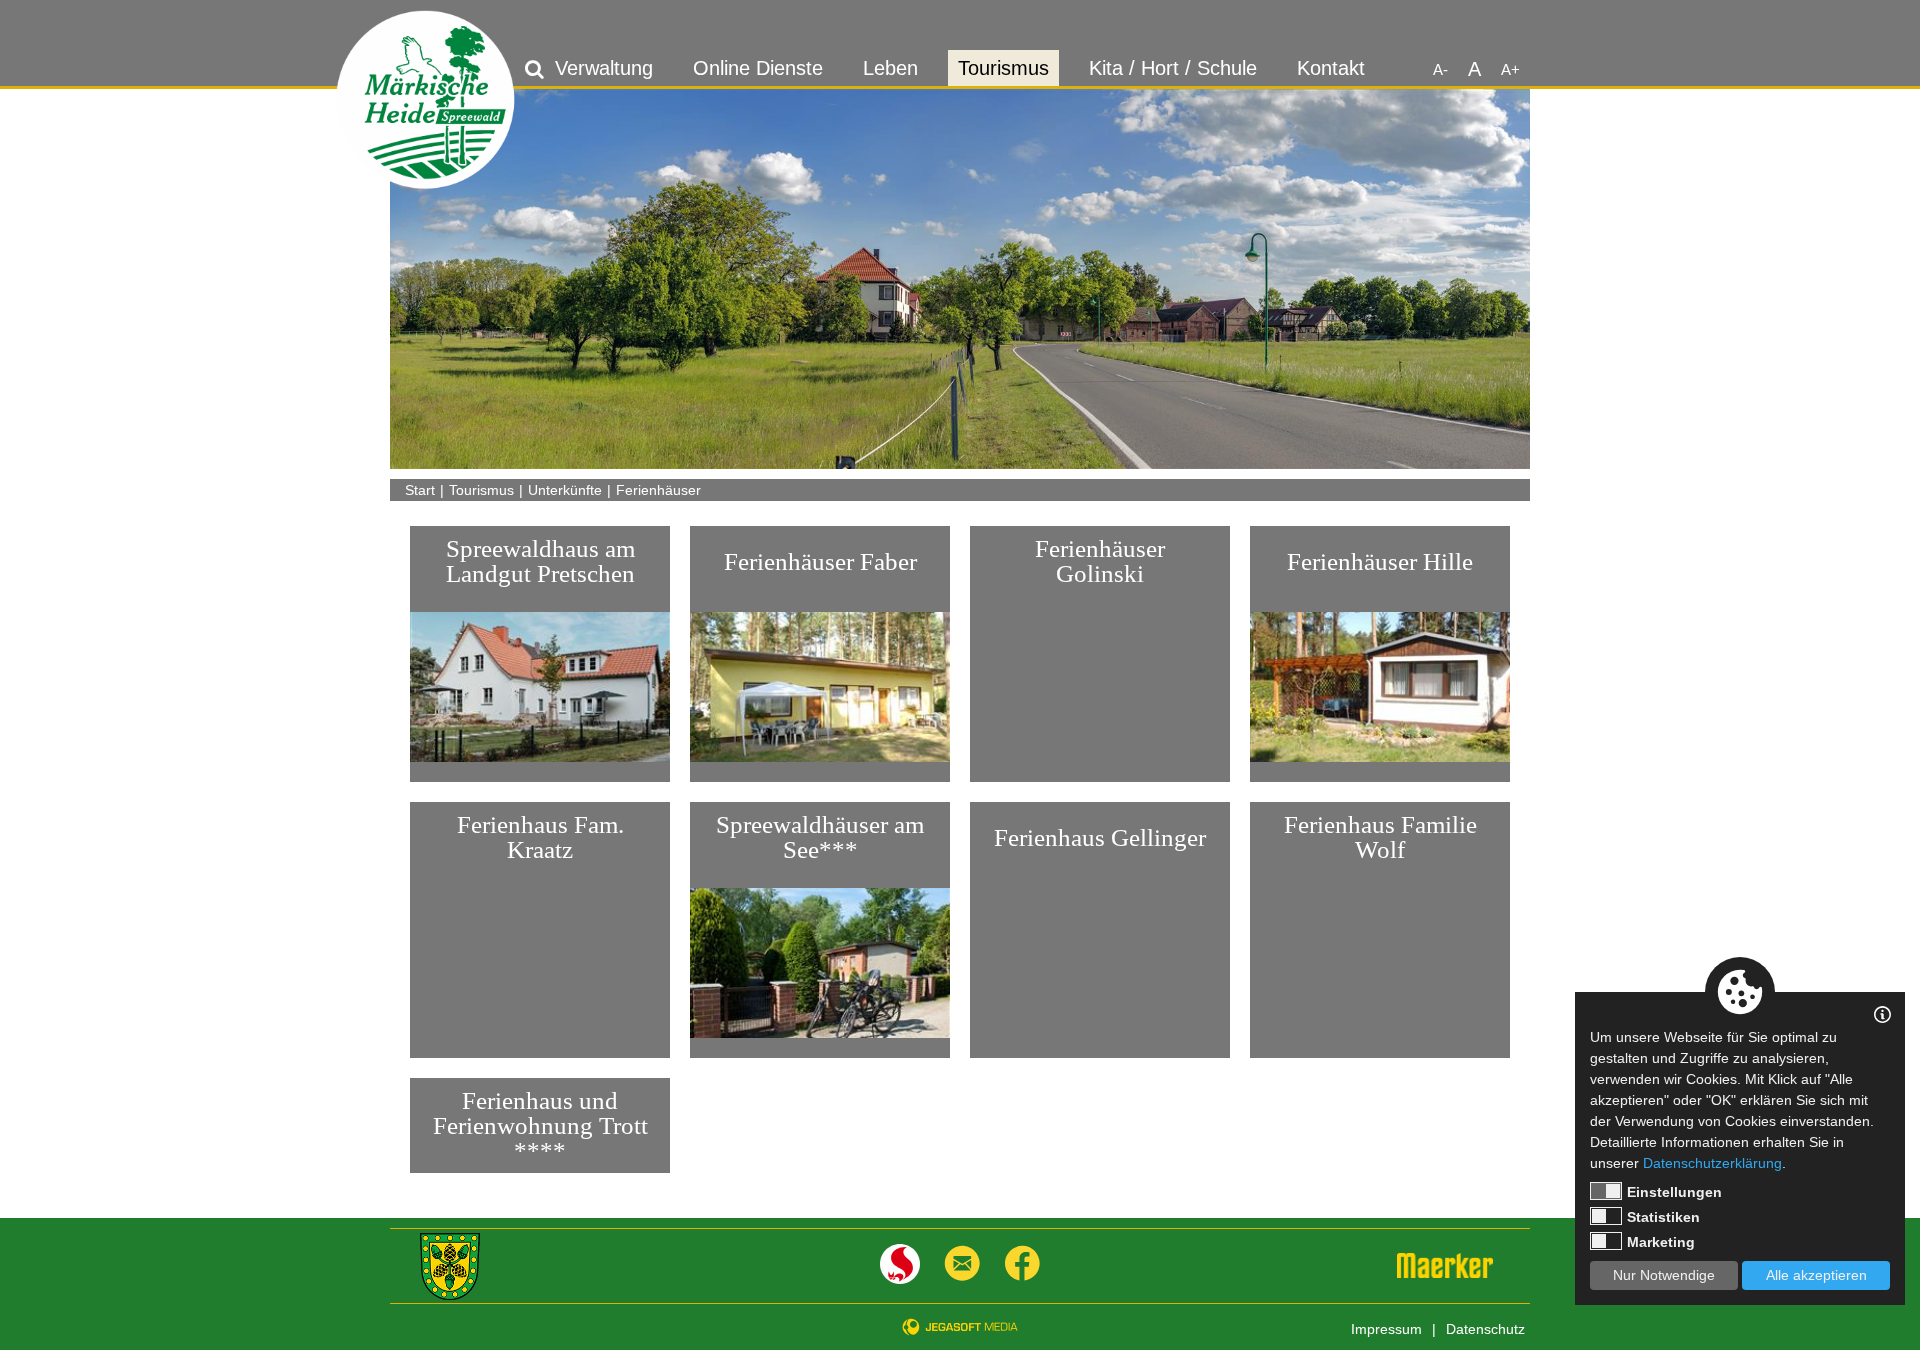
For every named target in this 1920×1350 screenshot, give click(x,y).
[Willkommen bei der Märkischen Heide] (426, 100)
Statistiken (1663, 1217)
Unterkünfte (565, 490)
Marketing (1661, 1242)
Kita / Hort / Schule (1173, 68)
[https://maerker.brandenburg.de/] (1445, 1265)
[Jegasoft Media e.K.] (960, 1326)
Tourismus (1003, 68)
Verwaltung (604, 68)
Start (420, 490)
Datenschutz (1485, 1329)
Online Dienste (758, 68)
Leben (890, 68)
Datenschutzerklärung (1712, 1163)
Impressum (1386, 1329)
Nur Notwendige (1664, 1275)
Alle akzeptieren (1816, 1275)
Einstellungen (1674, 1192)
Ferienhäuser (658, 490)
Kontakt (1331, 68)
